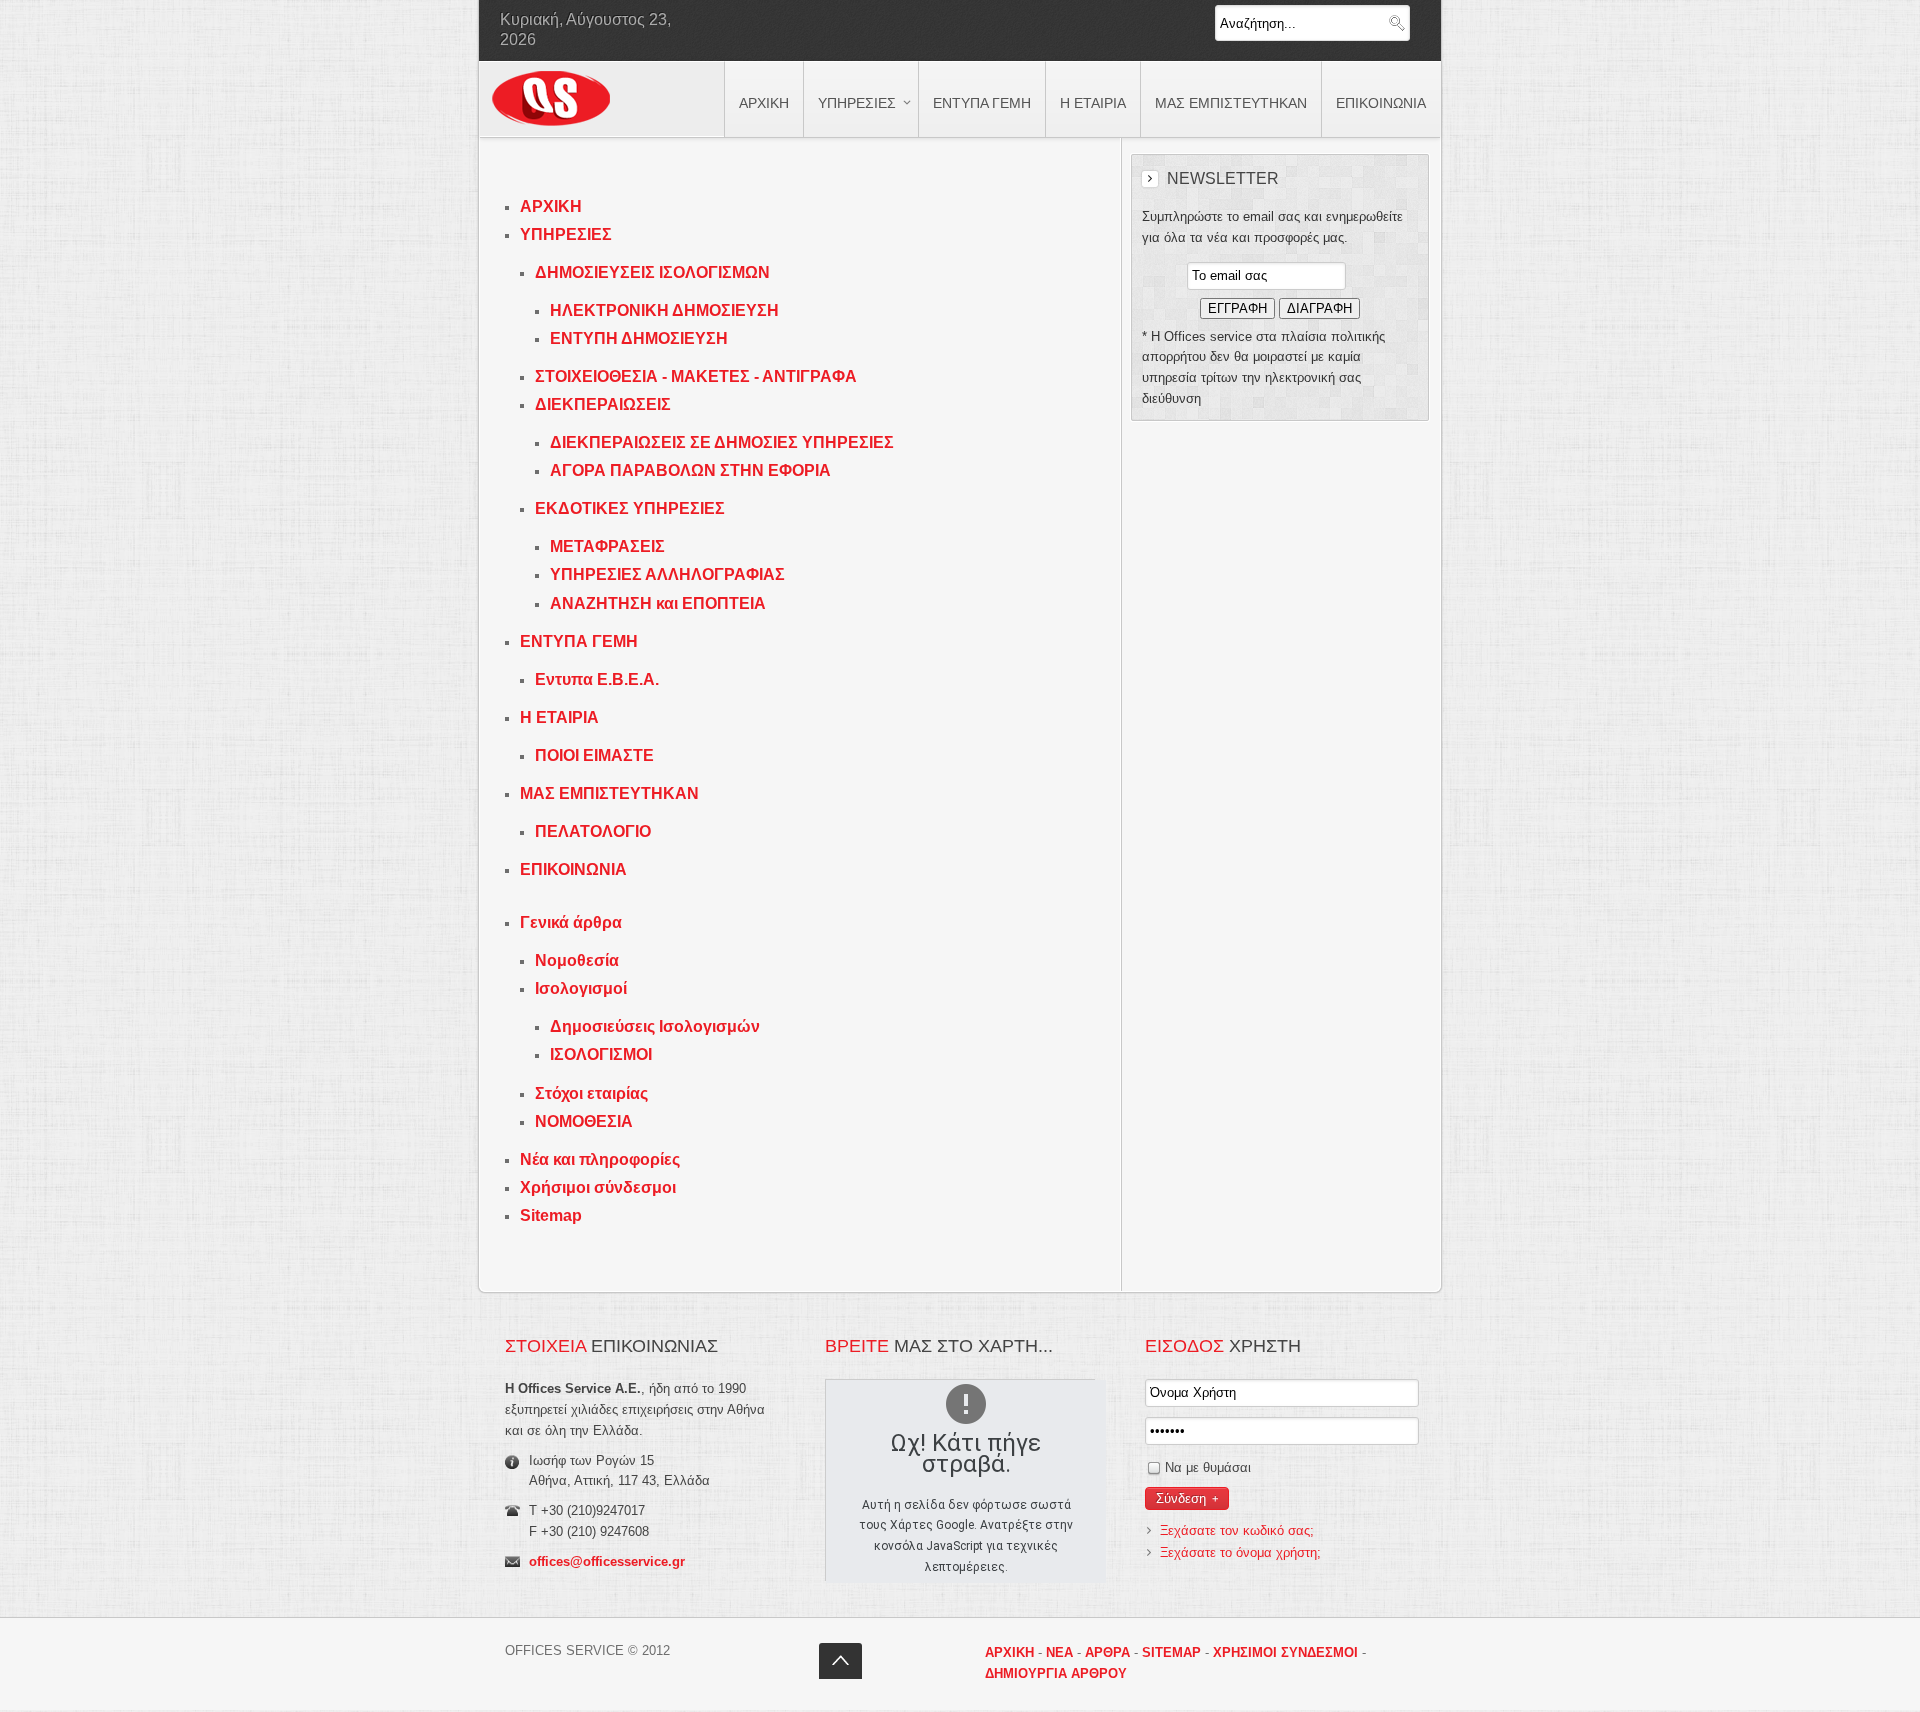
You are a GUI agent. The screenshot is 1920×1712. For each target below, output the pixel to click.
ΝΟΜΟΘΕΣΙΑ (584, 1121)
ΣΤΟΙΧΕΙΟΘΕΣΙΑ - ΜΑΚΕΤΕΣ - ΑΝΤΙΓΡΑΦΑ (696, 376)
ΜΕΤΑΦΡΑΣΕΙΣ (607, 546)
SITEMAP (1171, 1652)
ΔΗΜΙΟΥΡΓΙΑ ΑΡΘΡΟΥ (1056, 1673)
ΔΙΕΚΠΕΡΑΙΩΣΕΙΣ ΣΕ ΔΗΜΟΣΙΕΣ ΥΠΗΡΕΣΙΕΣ (722, 442)
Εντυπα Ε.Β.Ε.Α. (597, 679)
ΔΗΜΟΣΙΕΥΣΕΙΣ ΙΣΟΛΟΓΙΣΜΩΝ (652, 272)
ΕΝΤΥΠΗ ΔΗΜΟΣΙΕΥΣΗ (639, 338)
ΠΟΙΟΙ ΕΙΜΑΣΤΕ (594, 755)
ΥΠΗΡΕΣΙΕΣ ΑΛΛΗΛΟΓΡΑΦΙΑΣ (667, 574)
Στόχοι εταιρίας (591, 1093)
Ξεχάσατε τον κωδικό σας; (1237, 1530)
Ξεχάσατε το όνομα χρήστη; (1240, 1552)
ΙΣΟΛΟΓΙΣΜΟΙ (601, 1054)
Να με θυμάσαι (1208, 1467)
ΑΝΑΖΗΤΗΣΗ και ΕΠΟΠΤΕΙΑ (658, 603)
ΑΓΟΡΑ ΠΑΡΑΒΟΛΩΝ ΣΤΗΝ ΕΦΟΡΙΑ (690, 470)
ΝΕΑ (1059, 1652)
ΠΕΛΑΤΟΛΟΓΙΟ (593, 831)
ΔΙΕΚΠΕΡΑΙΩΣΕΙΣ (603, 404)
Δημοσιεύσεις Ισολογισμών (655, 1026)
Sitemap (551, 1215)
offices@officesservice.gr (607, 1561)
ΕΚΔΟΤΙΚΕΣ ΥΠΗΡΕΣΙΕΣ (630, 508)
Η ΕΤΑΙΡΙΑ (559, 717)
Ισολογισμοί (581, 988)
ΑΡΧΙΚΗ (551, 206)
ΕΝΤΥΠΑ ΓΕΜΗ (579, 641)
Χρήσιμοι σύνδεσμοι (598, 1187)
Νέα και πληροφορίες (600, 1159)
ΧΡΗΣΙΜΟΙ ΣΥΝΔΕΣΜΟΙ (1285, 1652)
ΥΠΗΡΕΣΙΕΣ (566, 234)
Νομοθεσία (577, 960)
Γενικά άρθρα (571, 922)
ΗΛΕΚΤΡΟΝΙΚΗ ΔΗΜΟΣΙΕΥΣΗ (664, 310)
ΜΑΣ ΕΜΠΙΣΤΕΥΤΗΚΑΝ (609, 793)
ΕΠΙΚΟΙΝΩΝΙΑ (573, 869)
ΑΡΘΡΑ (1107, 1652)
